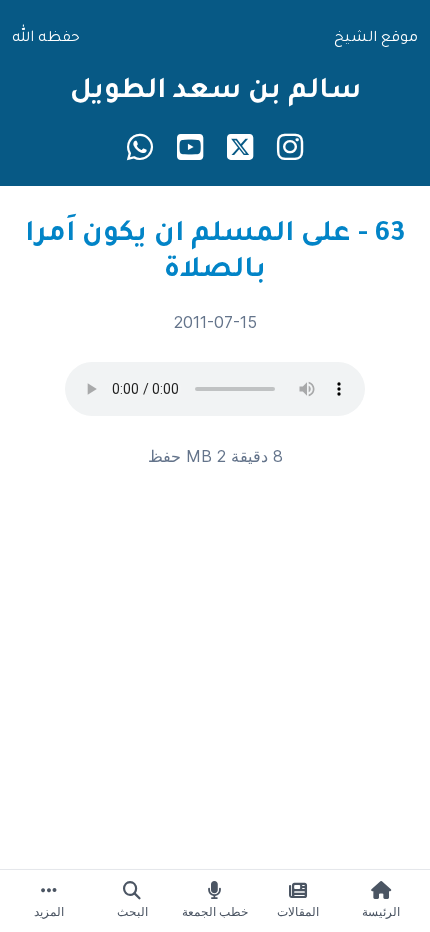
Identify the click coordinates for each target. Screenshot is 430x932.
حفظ (164, 456)
